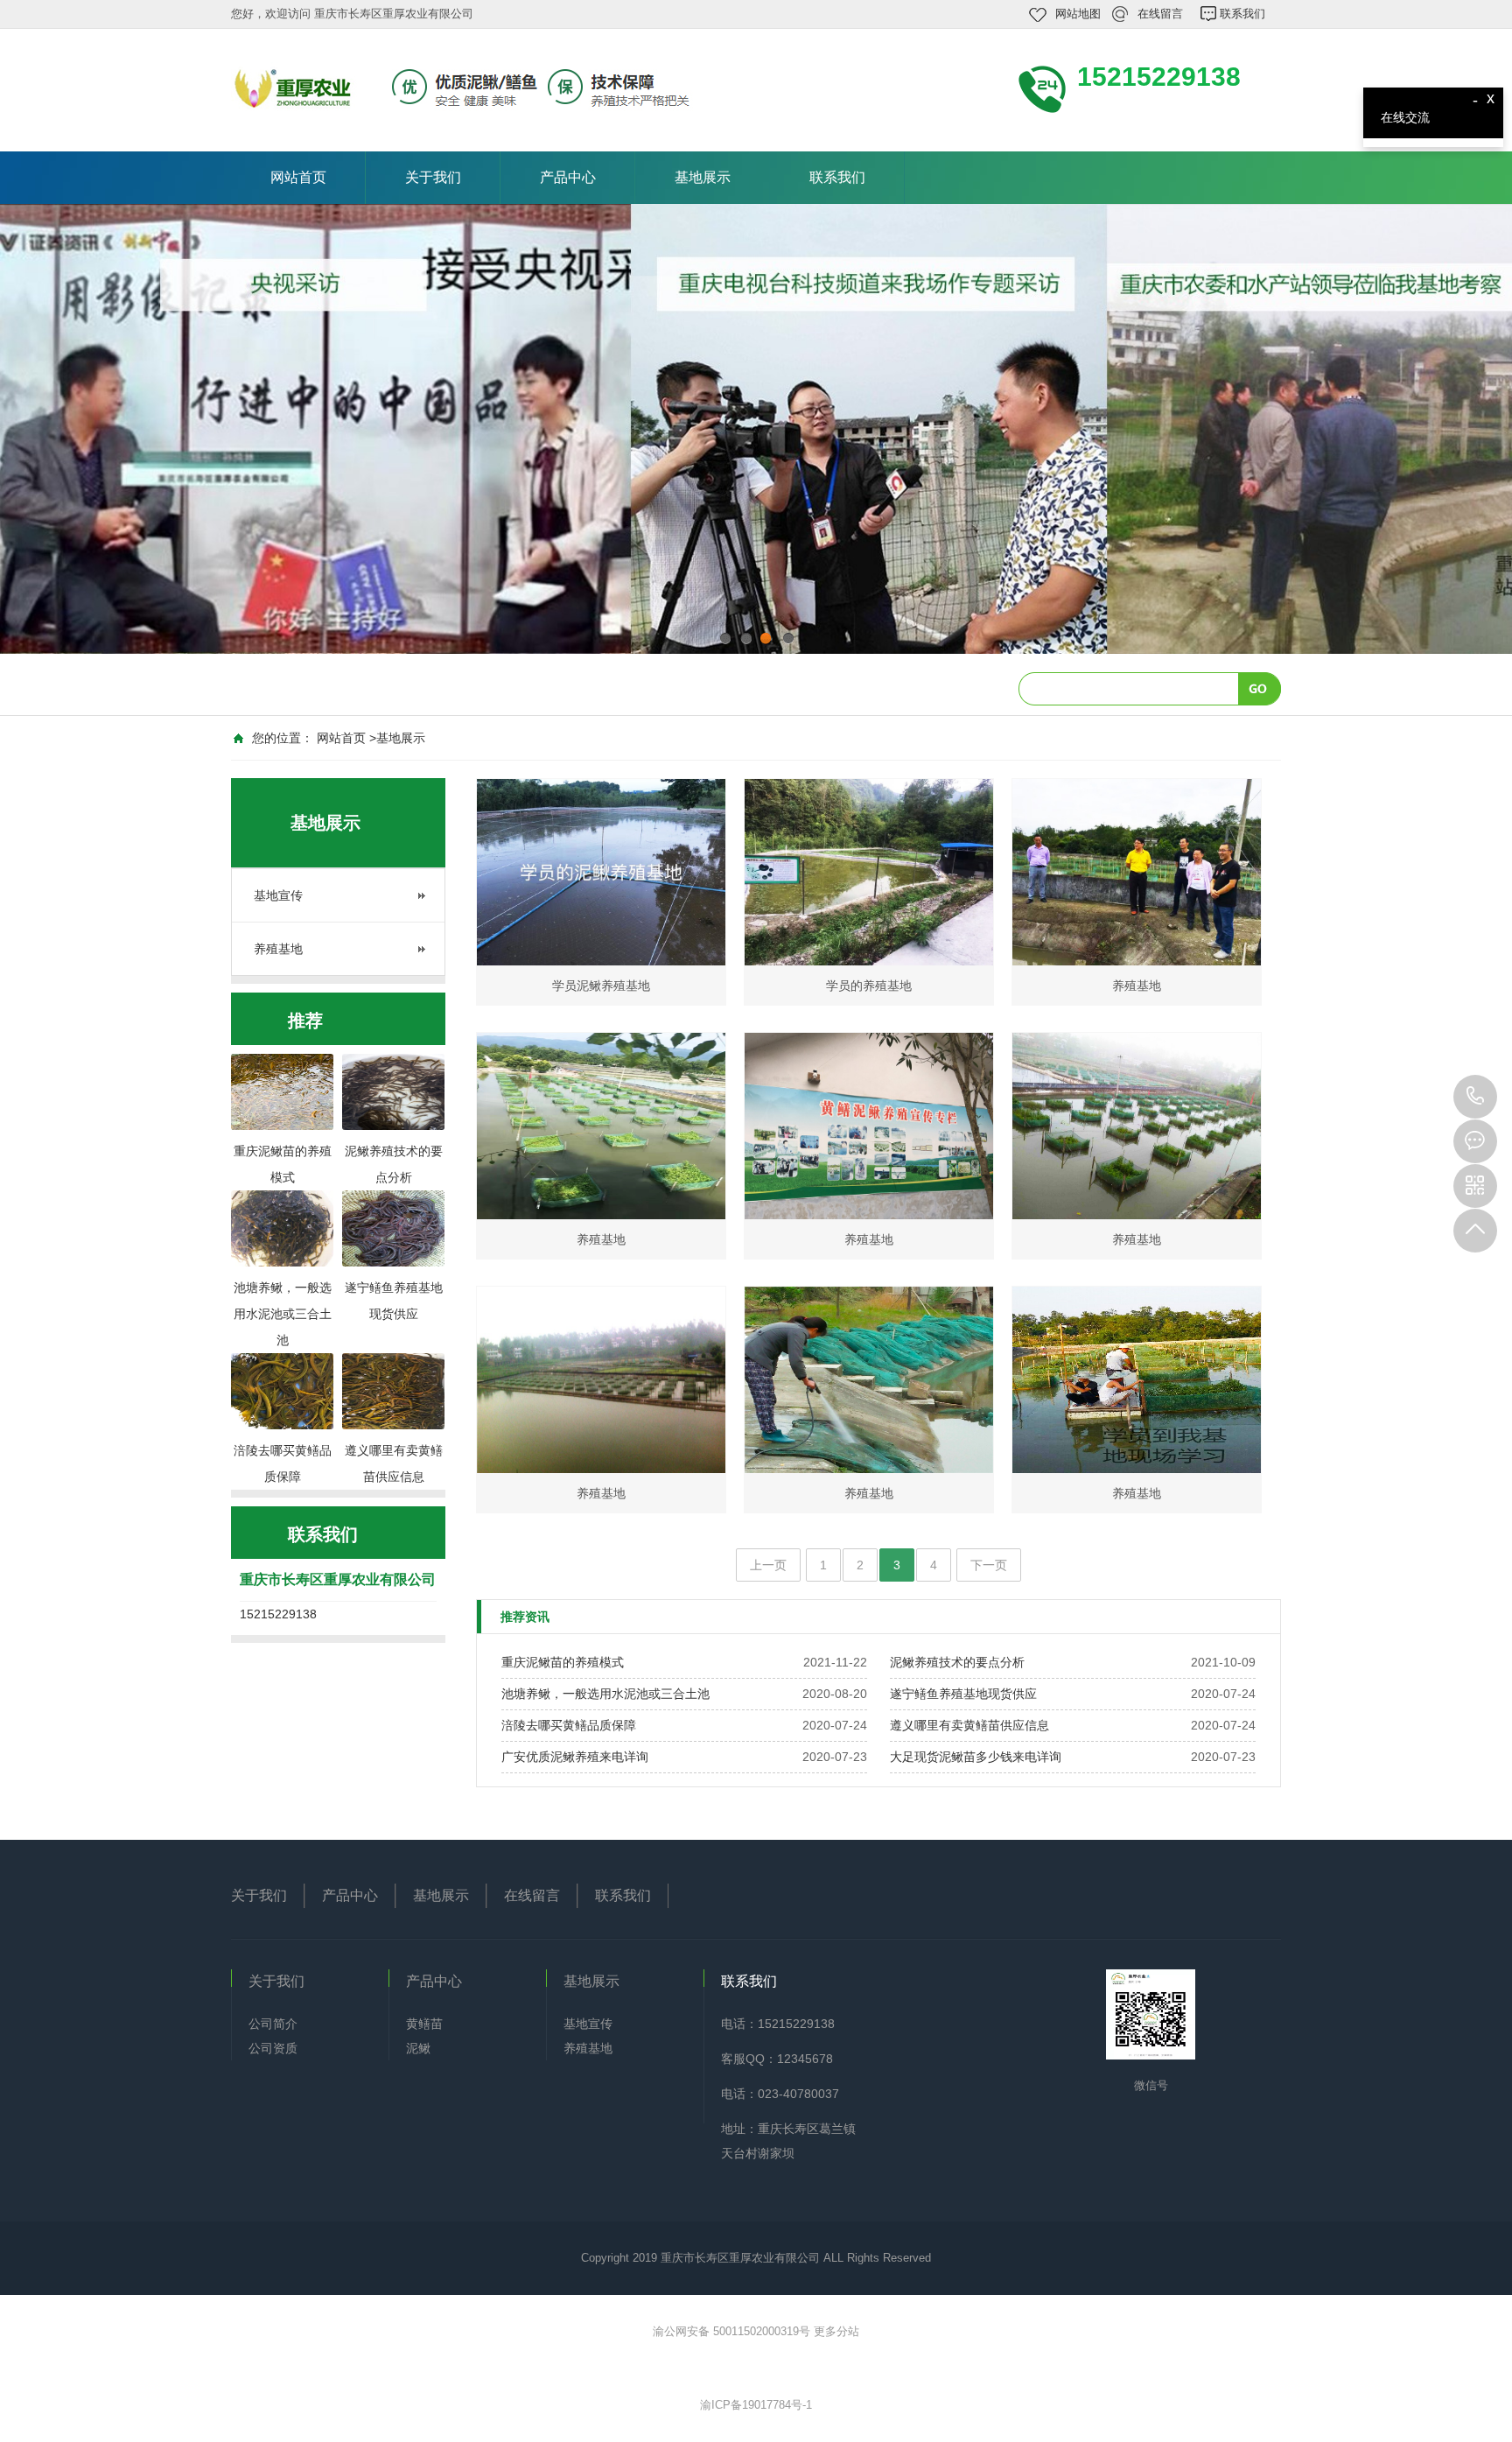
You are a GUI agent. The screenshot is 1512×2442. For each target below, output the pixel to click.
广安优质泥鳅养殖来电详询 (575, 1757)
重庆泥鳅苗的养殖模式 (563, 1662)
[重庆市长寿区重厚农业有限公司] (467, 88)
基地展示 (703, 177)
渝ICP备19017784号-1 (756, 2405)
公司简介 (273, 2024)
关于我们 (433, 177)
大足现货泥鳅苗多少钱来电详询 (976, 1757)
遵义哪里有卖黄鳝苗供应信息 (969, 1725)
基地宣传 (278, 895)
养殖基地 (278, 949)
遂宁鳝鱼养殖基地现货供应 (963, 1694)
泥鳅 (418, 2048)
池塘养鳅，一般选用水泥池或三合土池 (605, 1694)
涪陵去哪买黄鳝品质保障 (569, 1725)
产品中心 (568, 177)
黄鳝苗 (424, 2024)
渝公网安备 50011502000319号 (733, 2331)
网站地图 (1078, 14)
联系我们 (1242, 14)
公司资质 (273, 2048)
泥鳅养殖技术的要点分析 (957, 1662)
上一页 (768, 1565)
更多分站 (836, 2331)
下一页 (989, 1565)
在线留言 (1160, 14)
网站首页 (298, 177)
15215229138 (1475, 1097)
